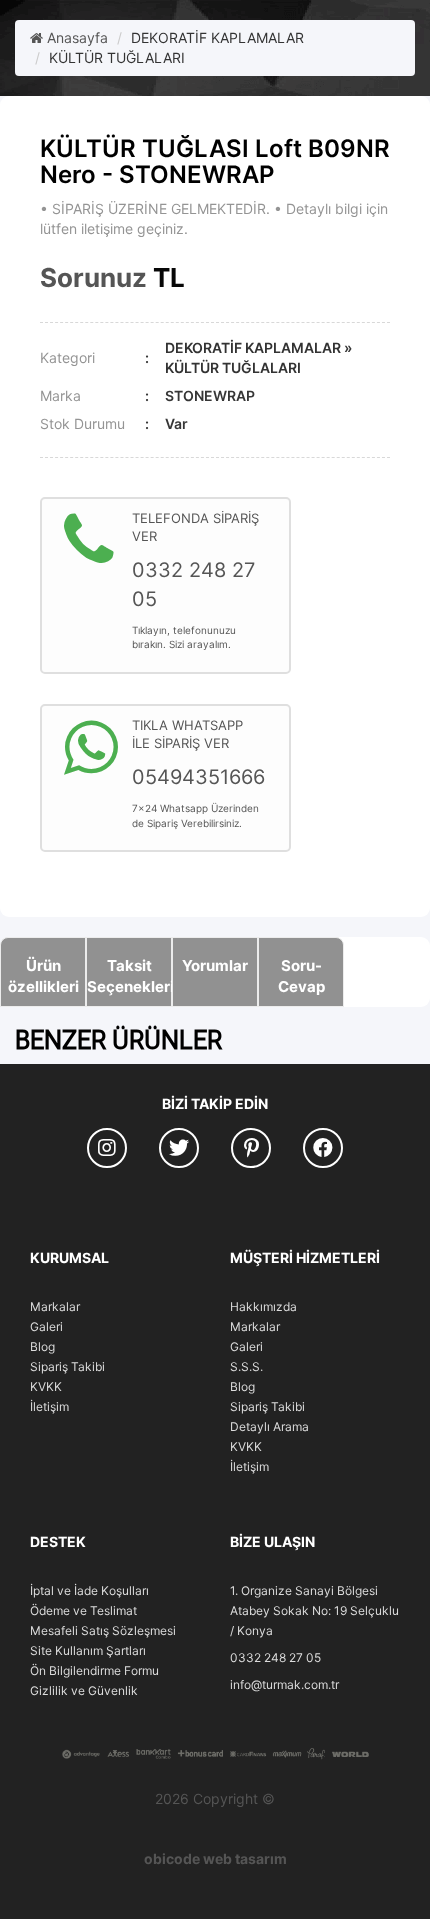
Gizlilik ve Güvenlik (84, 1690)
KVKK (46, 1386)
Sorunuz (93, 277)
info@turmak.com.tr (284, 1684)
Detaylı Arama (269, 1426)
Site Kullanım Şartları (88, 1650)
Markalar (55, 1306)
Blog (42, 1346)
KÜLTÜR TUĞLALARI (117, 57)
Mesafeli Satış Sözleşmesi (103, 1630)
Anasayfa (75, 37)
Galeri (46, 1326)
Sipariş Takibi (67, 1366)
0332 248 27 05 (275, 1657)
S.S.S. (246, 1366)
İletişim (49, 1406)
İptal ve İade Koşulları (89, 1590)
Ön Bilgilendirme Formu (94, 1670)
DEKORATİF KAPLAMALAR (217, 37)
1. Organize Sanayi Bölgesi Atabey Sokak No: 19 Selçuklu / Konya (314, 1610)
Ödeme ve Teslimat (83, 1610)
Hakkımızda (263, 1306)
